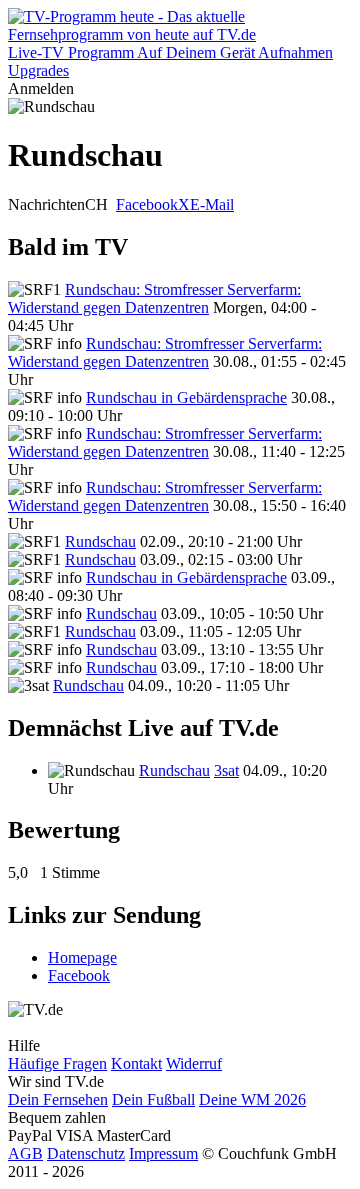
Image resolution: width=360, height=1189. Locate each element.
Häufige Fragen (57, 1063)
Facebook (147, 204)
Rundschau (100, 541)
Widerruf (194, 1063)
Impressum (163, 1153)
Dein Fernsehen (58, 1099)
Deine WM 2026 (252, 1099)
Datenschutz (86, 1153)
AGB (25, 1153)
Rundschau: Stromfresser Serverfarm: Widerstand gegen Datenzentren (154, 298)
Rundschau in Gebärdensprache (186, 397)
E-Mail (212, 204)
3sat (226, 770)
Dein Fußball (153, 1099)
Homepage (82, 957)
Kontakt (136, 1063)
